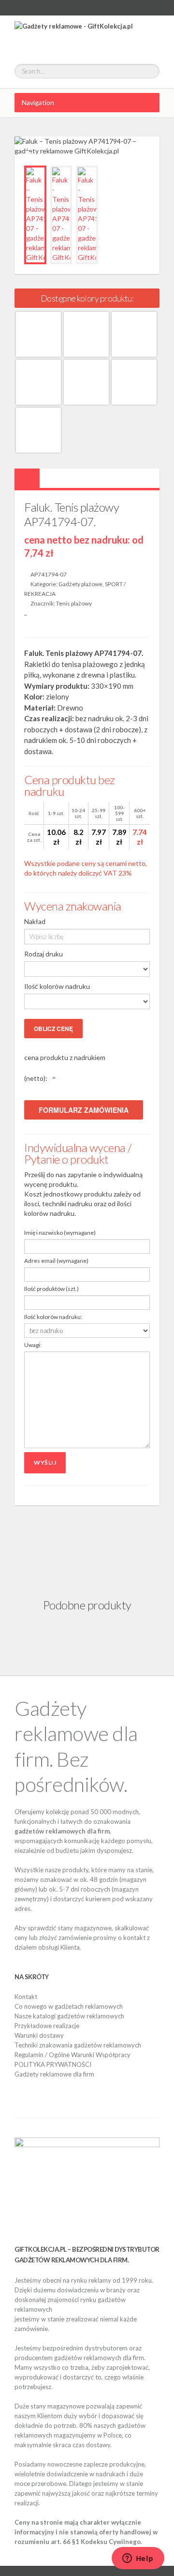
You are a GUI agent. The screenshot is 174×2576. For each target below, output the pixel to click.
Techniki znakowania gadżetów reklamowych (78, 2045)
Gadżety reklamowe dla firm (54, 2074)
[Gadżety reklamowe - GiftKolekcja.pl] (74, 35)
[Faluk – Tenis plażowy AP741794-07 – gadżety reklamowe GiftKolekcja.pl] (35, 215)
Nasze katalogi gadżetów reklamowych (69, 2016)
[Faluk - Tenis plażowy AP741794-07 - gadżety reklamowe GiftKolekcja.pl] (61, 215)
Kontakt (26, 1997)
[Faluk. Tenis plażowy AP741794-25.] (38, 430)
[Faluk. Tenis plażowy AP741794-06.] (86, 382)
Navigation (38, 102)
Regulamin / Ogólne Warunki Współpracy (72, 2055)
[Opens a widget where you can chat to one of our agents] (138, 2559)
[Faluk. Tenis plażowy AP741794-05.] (38, 382)
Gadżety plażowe (80, 584)
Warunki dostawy (39, 2035)
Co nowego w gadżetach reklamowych (69, 2006)
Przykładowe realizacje (47, 2026)
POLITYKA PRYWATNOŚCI (53, 2064)
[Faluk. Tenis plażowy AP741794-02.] (86, 334)
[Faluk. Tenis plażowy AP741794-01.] (38, 334)
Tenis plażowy (74, 603)
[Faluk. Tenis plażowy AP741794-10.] (134, 382)
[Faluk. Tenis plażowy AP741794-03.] (134, 334)
